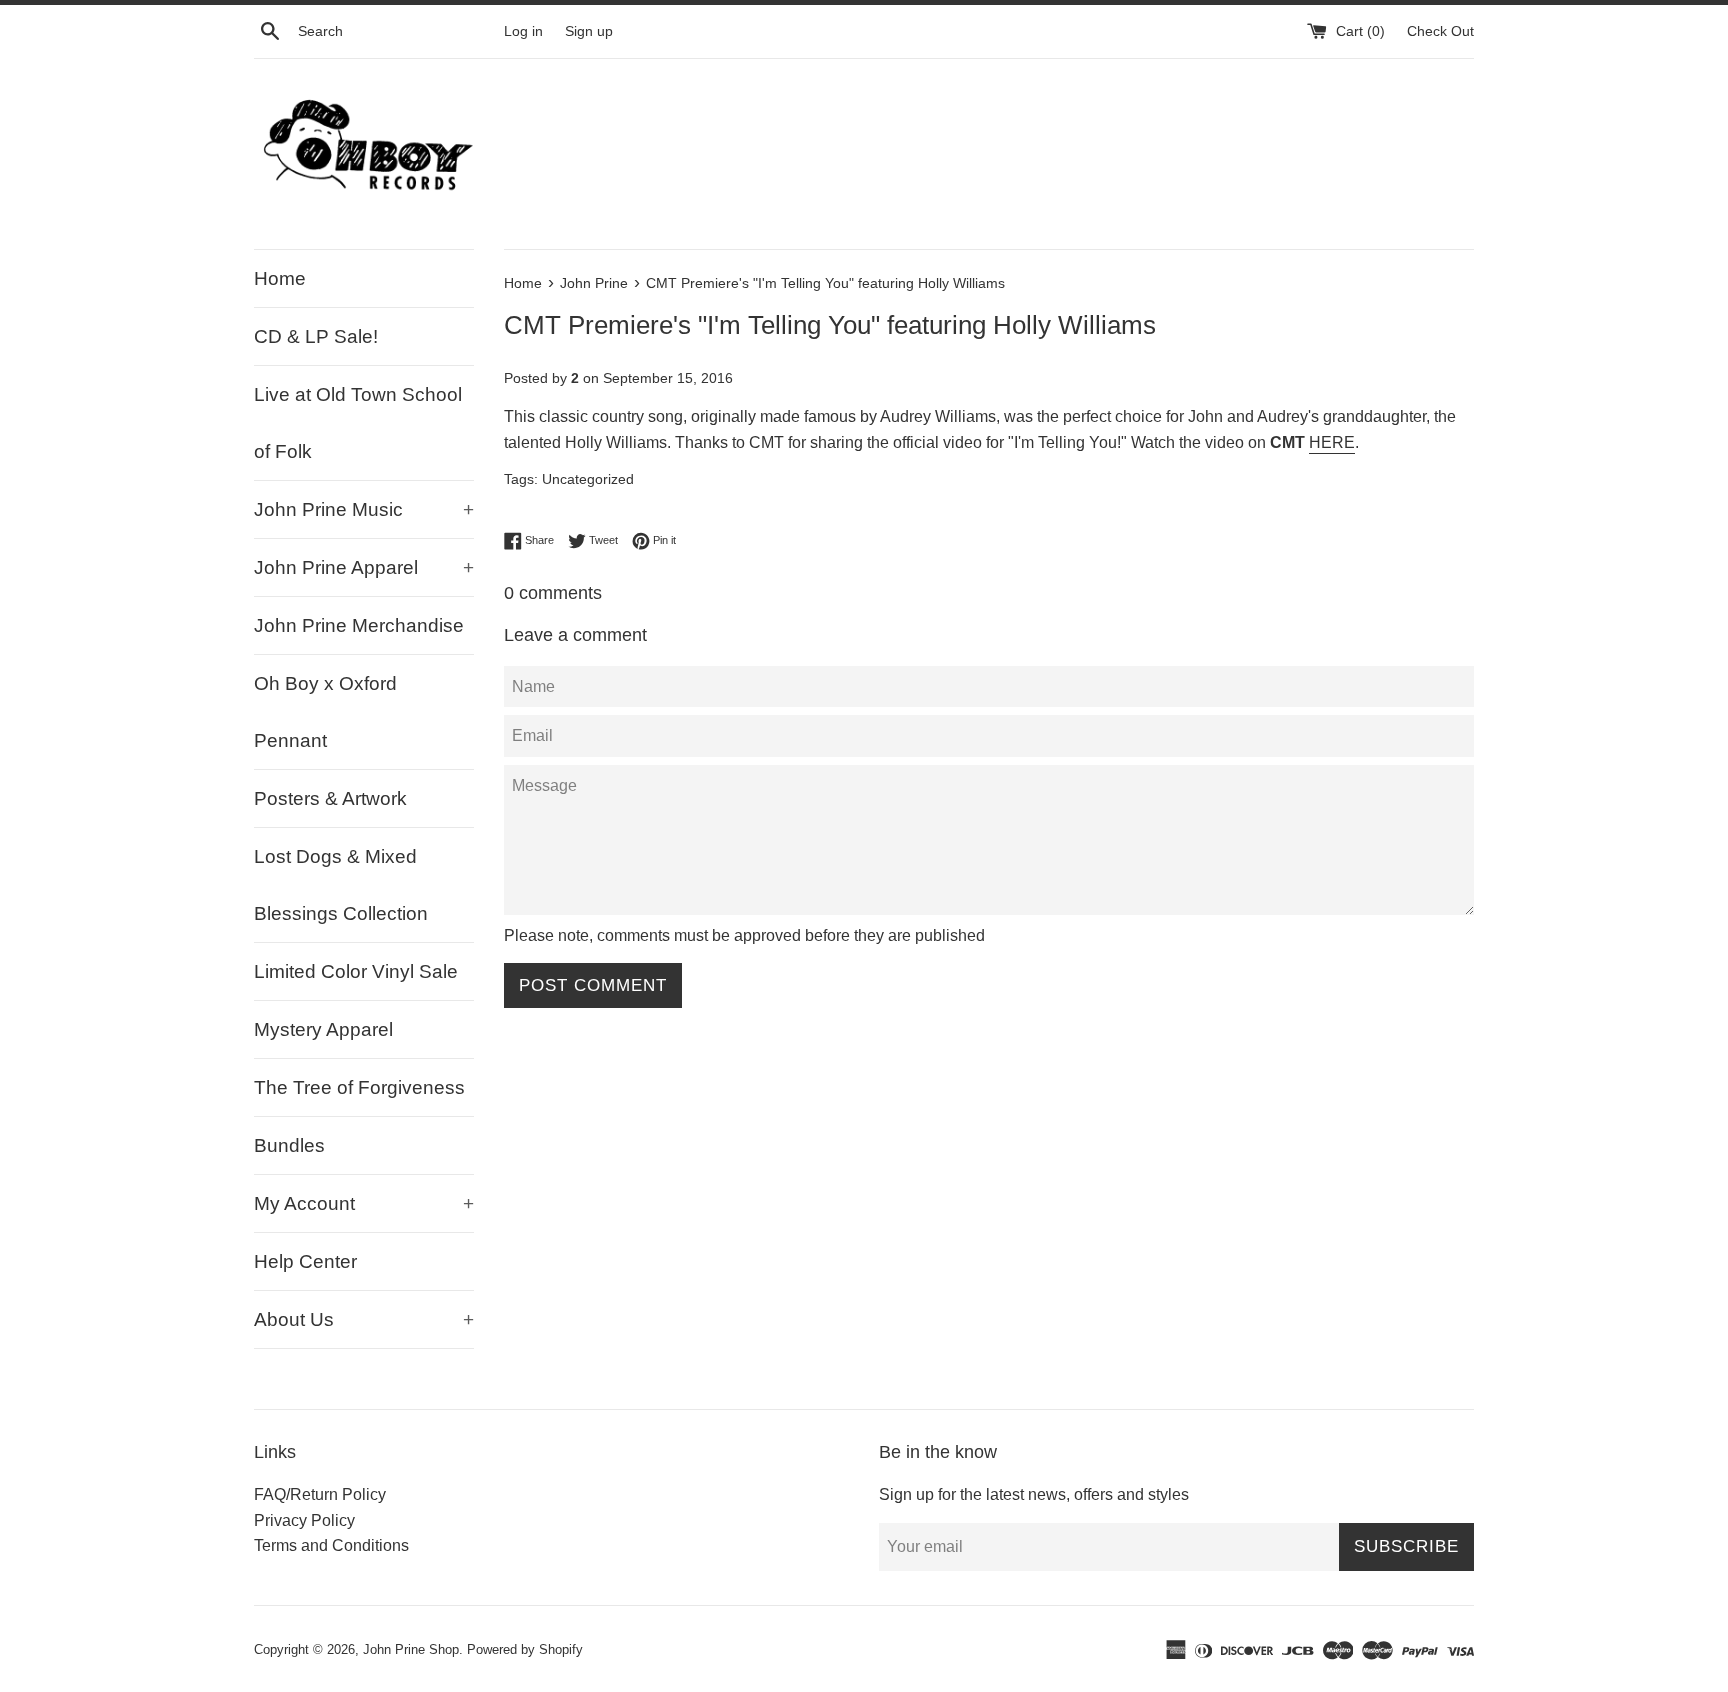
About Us (364, 1319)
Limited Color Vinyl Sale (356, 971)
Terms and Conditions (331, 1545)
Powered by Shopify (525, 1649)
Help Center (305, 1261)
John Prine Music (364, 509)
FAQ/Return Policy (320, 1494)
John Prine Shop (411, 1649)
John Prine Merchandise (359, 625)
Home (280, 278)
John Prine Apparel (364, 567)
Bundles (289, 1145)
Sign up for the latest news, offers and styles (1034, 1494)
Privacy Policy (304, 1520)
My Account (364, 1203)
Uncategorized (588, 479)
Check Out (1440, 31)
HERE (1332, 442)
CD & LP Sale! (316, 336)
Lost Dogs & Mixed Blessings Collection (341, 885)
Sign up (589, 31)
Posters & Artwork (330, 798)
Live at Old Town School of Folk (358, 423)
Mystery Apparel (323, 1029)
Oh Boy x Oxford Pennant (325, 712)
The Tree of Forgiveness (359, 1087)
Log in (523, 31)
